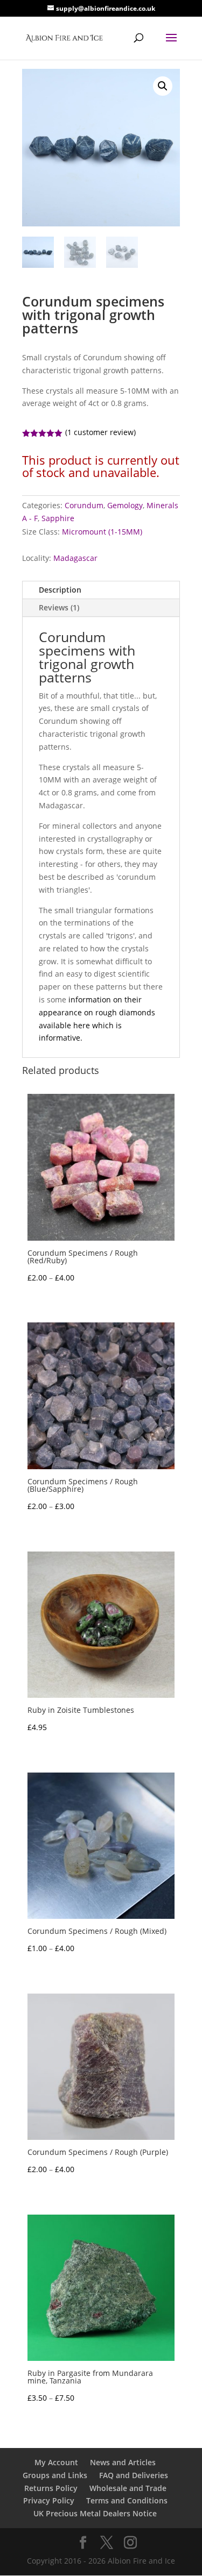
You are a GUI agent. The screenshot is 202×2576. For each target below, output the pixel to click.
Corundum (84, 505)
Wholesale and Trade (128, 2488)
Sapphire (58, 518)
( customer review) (100, 432)
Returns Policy (51, 2488)
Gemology (125, 505)
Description (60, 590)
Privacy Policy (49, 2500)
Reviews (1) (59, 607)
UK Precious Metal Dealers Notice (95, 2513)
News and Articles (123, 2462)
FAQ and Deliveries (134, 2475)
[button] (163, 86)
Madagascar (75, 558)
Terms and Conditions (127, 2500)
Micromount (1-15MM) (102, 532)
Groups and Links (55, 2475)
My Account (56, 2462)
